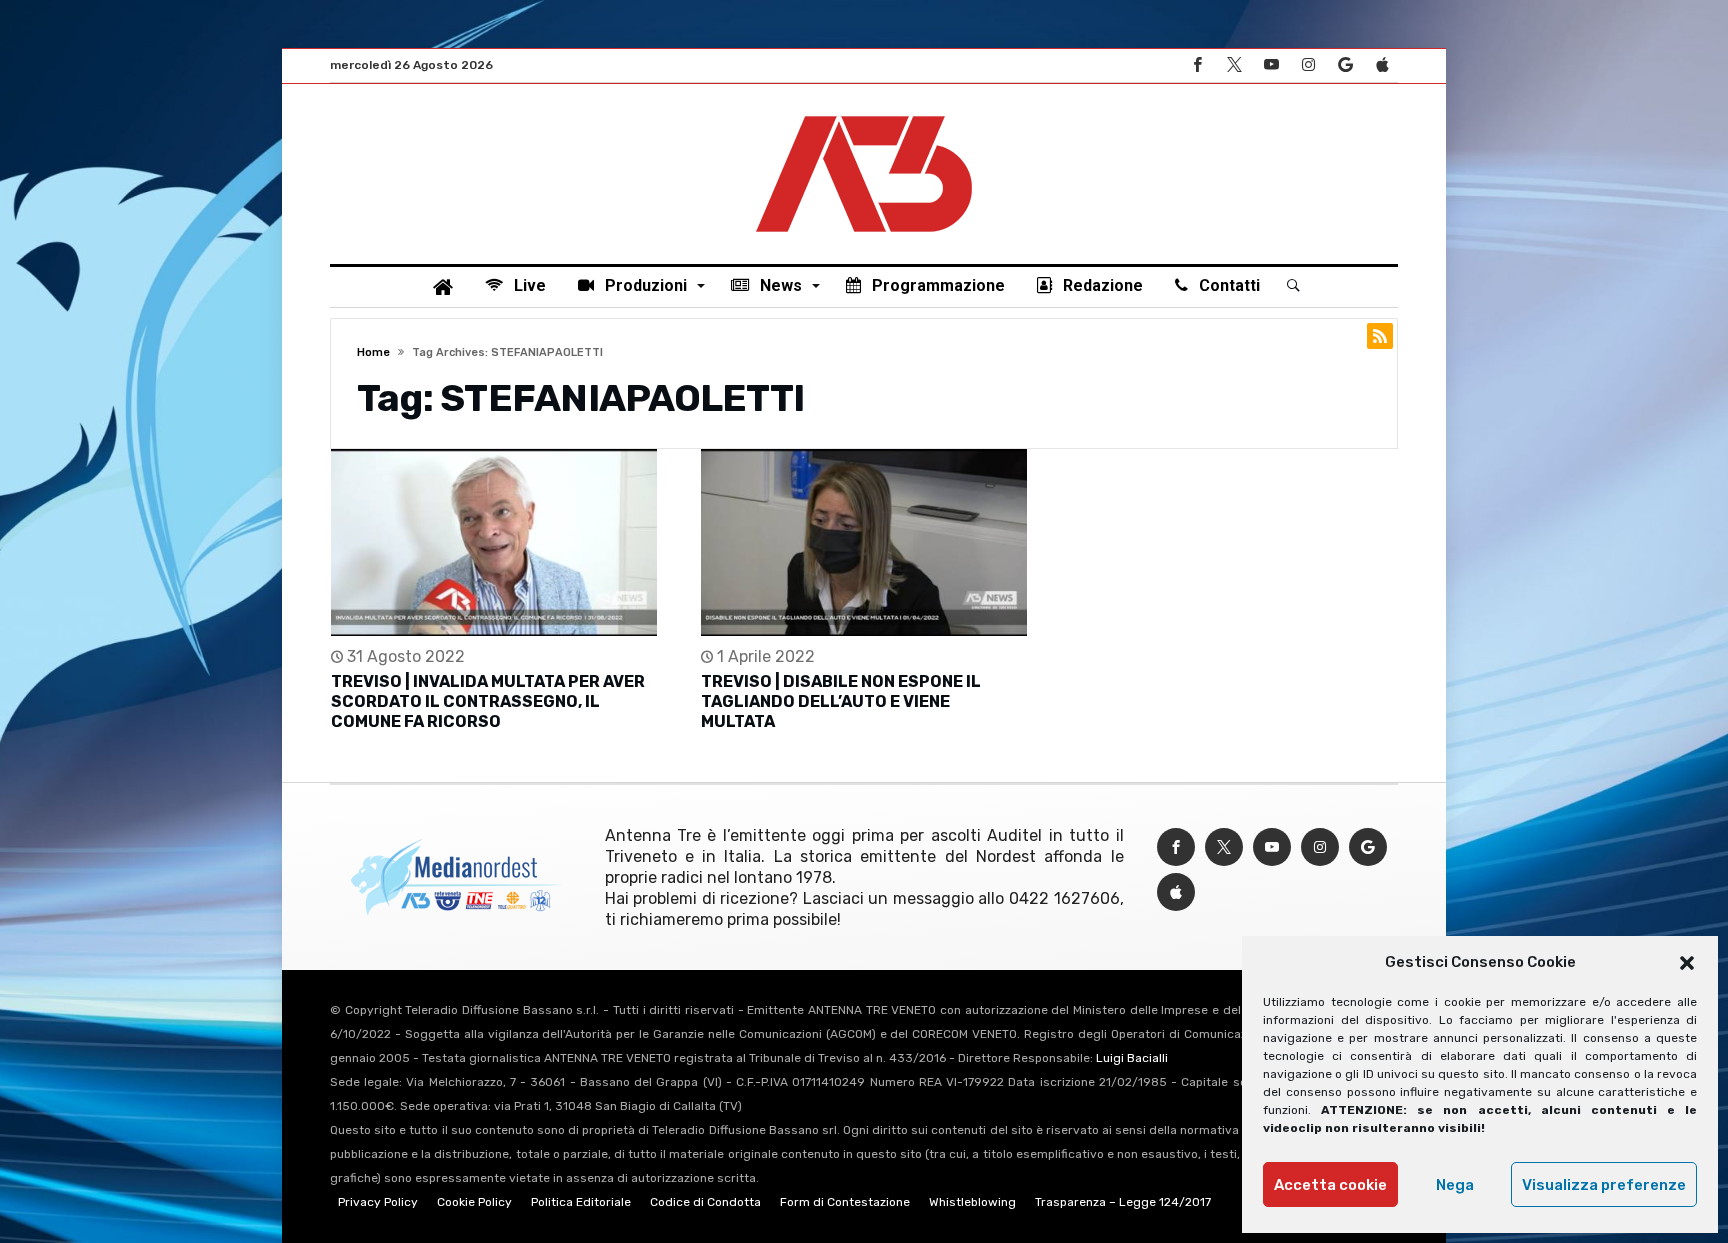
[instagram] (1308, 65)
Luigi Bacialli (1132, 1058)
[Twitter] (1234, 65)
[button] (1687, 963)
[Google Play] (1345, 65)
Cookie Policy (474, 1202)
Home (373, 352)
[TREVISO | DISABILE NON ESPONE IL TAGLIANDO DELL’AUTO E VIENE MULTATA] (864, 542)
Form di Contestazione (845, 1202)
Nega (1455, 1185)
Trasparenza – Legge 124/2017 (1123, 1202)
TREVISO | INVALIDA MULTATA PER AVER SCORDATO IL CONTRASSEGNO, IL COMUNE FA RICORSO (488, 701)
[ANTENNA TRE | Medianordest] (864, 114)
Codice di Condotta (705, 1202)
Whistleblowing (972, 1202)
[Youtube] (1271, 65)
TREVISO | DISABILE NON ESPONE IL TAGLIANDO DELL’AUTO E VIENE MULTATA (841, 701)
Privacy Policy (378, 1202)
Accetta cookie (1330, 1185)
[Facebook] (1197, 65)
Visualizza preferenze (1604, 1185)
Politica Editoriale (581, 1202)
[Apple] (1382, 65)
